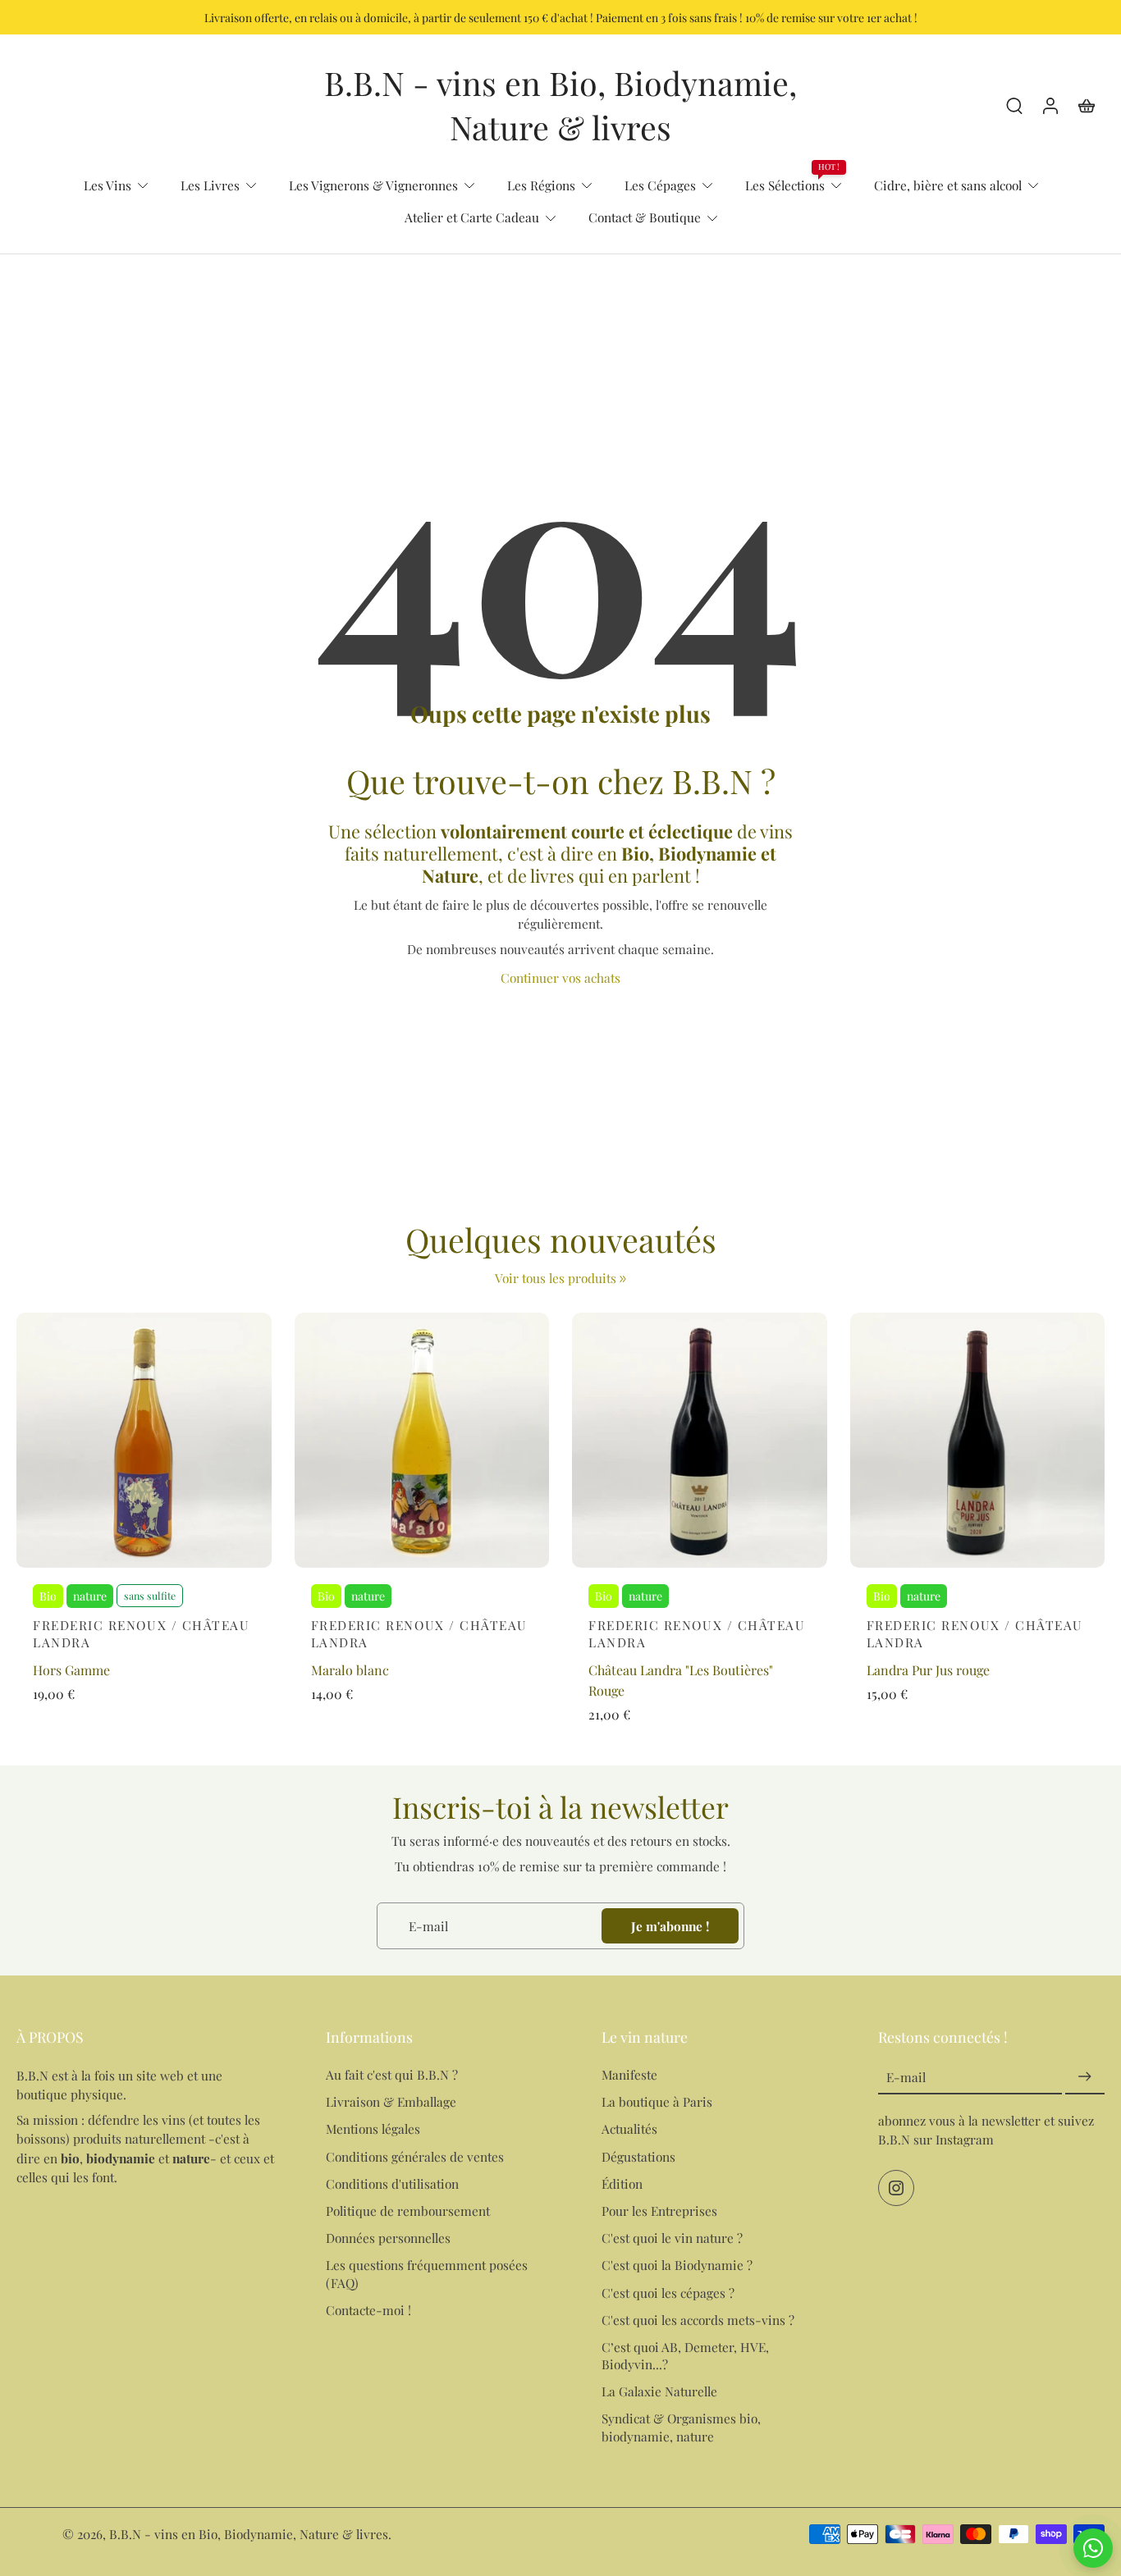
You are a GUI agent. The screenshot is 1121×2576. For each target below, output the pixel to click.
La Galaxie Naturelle (659, 2391)
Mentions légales (373, 2128)
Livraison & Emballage (391, 2101)
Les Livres (210, 185)
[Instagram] (896, 2188)
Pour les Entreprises (659, 2211)
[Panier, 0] (1087, 105)
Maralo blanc (350, 1670)
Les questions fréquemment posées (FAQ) (427, 2273)
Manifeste (629, 2074)
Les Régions (541, 185)
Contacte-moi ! (368, 2309)
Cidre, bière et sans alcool (948, 185)
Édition (622, 2183)
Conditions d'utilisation (392, 2183)
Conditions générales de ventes (415, 2156)
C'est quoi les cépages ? (668, 2292)
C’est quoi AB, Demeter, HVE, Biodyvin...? (685, 2355)
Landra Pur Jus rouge (928, 1670)
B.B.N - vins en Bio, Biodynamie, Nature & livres (249, 2534)
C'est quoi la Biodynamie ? (677, 2265)
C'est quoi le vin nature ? (672, 2238)
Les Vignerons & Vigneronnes (373, 185)
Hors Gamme (71, 1670)
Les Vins (108, 185)
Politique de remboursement (408, 2211)
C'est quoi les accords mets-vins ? (698, 2319)
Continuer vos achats (560, 977)
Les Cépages (660, 185)
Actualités (629, 2128)
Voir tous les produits (556, 1278)
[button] (146, 2037)
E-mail (906, 2077)
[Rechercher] (1014, 105)
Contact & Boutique (645, 217)
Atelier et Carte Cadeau (472, 217)
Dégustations (638, 2156)
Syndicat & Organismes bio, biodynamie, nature (681, 2427)
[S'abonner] (1085, 2077)
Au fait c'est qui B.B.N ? (392, 2074)
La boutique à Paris (657, 2101)
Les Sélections (785, 185)
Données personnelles (388, 2238)
